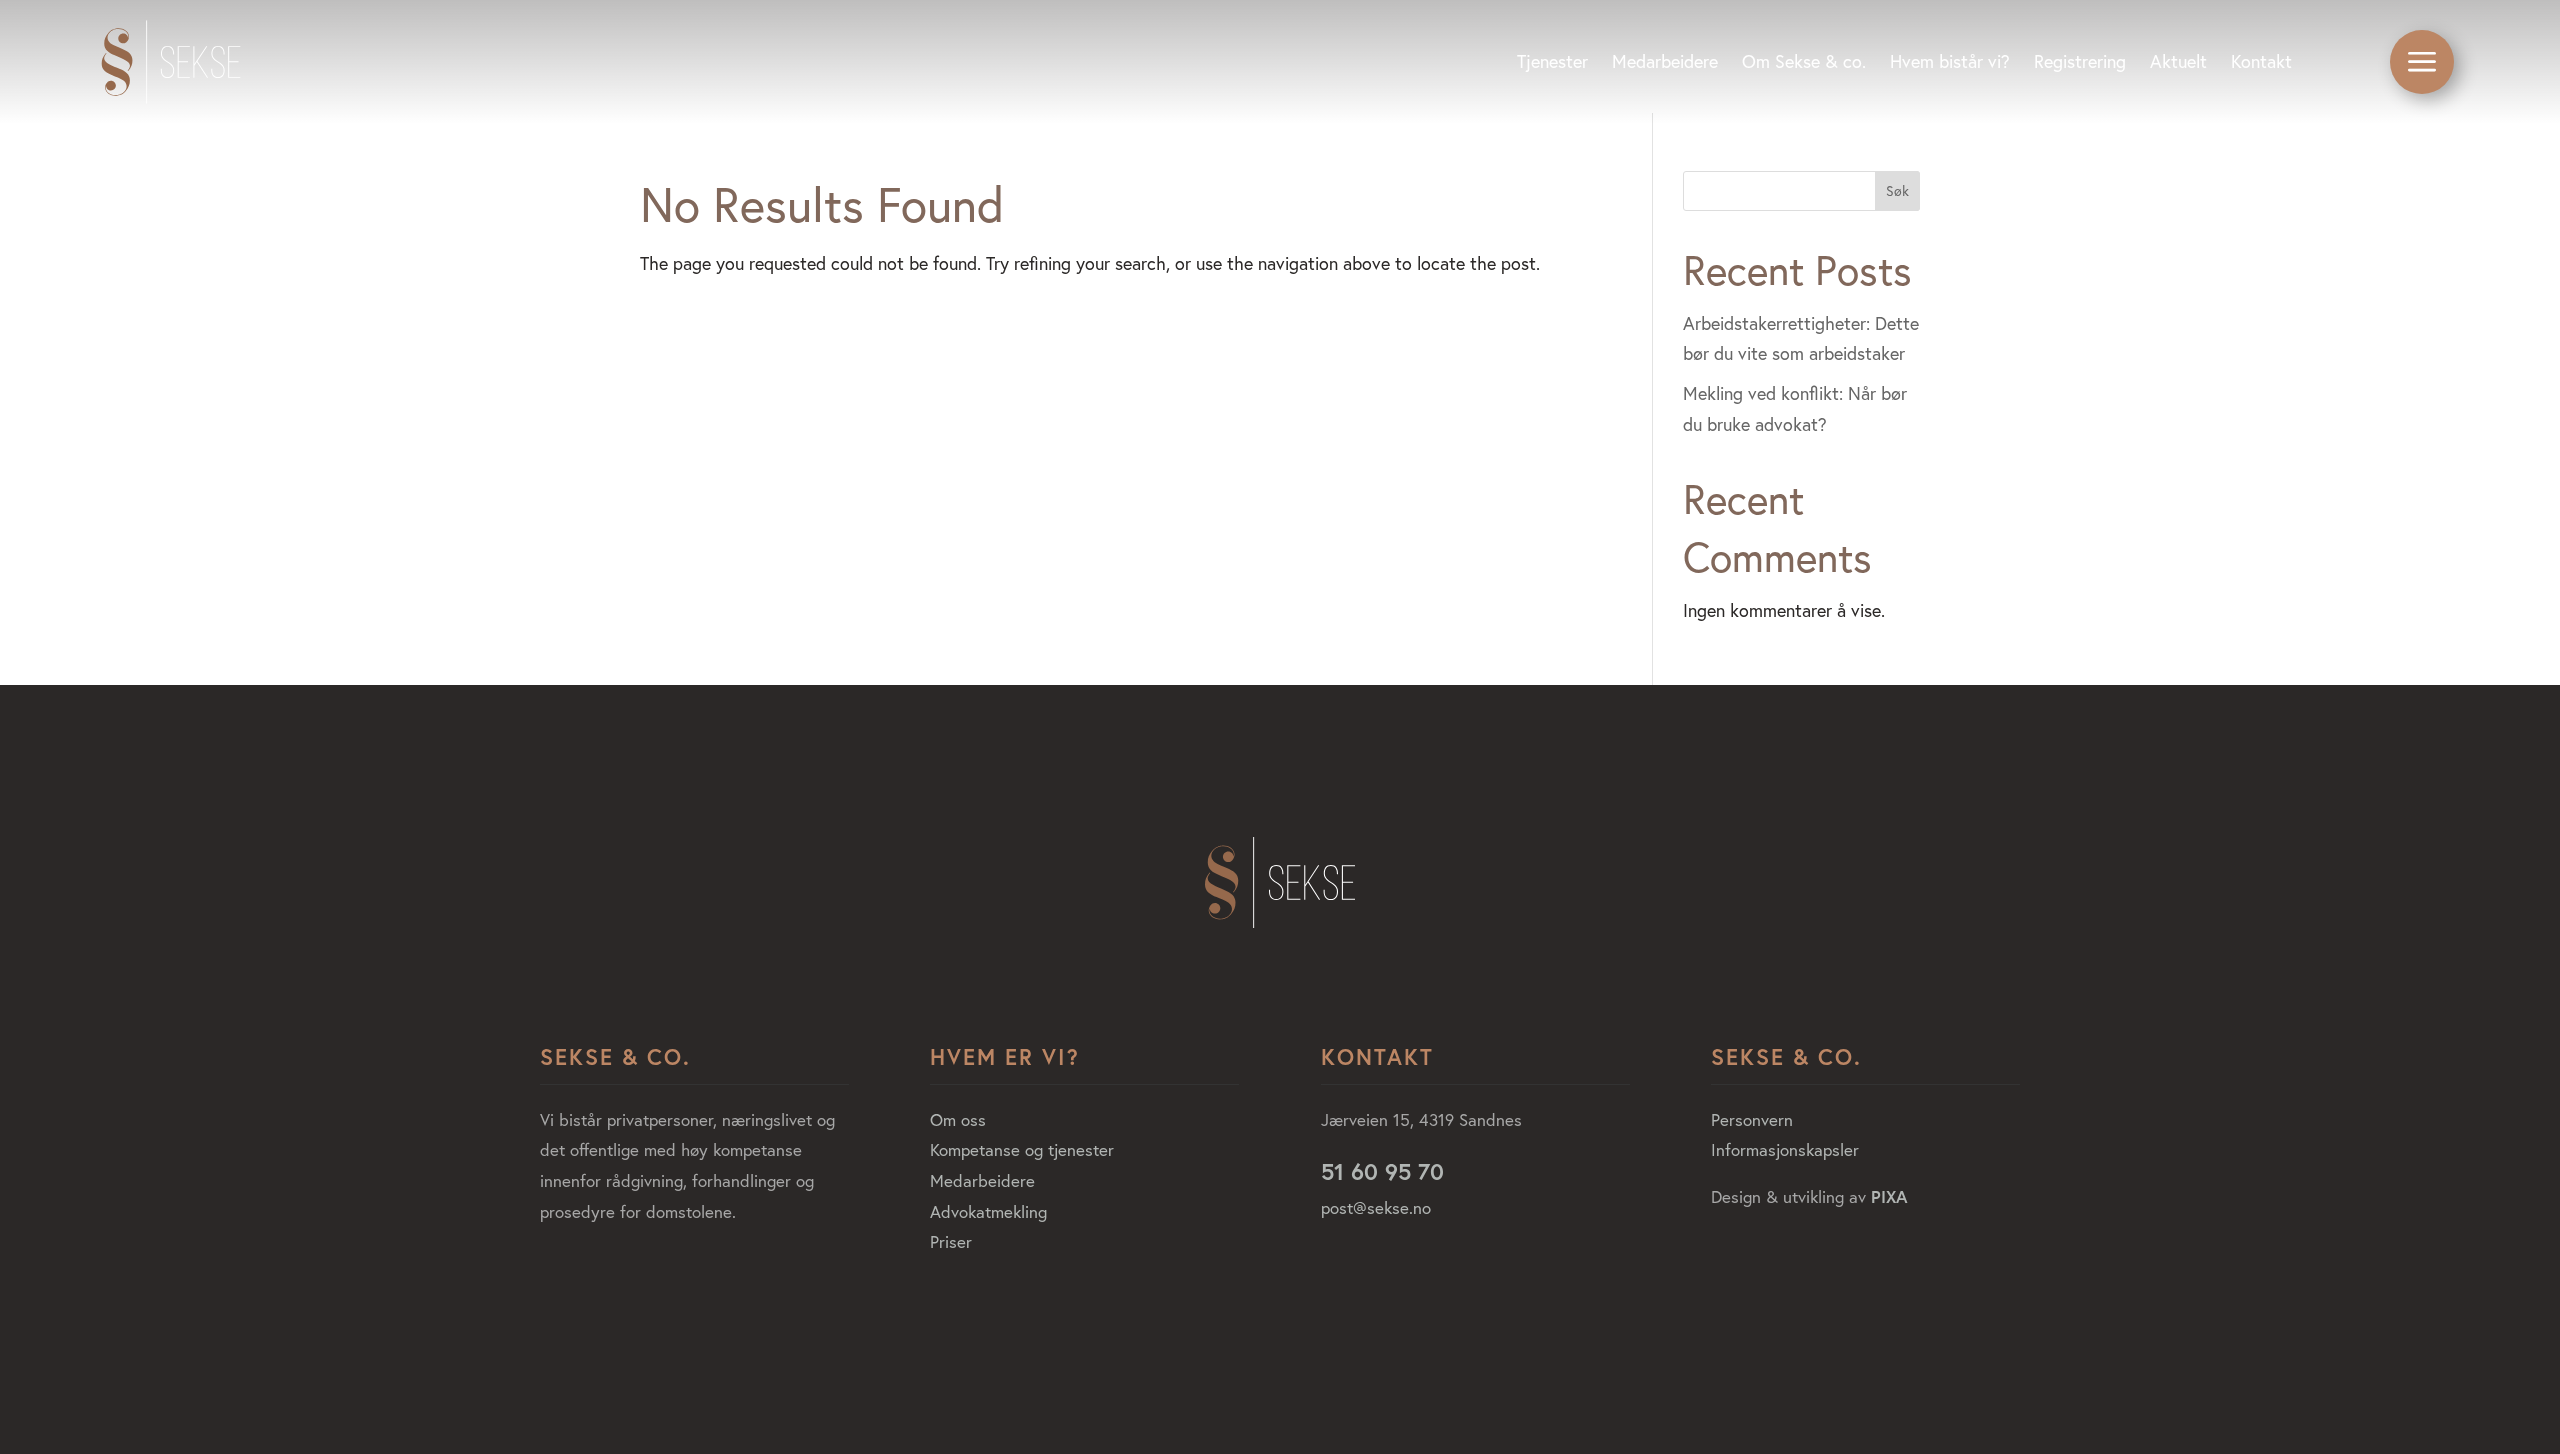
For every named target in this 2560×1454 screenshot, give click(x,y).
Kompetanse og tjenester (1022, 1149)
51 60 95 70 (1382, 1171)
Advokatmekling (988, 1211)
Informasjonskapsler (1785, 1149)
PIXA (1889, 1196)
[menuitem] (1552, 62)
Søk (1897, 191)
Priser (951, 1241)
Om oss (958, 1119)
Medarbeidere (982, 1180)
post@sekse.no (1376, 1207)
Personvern (1752, 1119)
